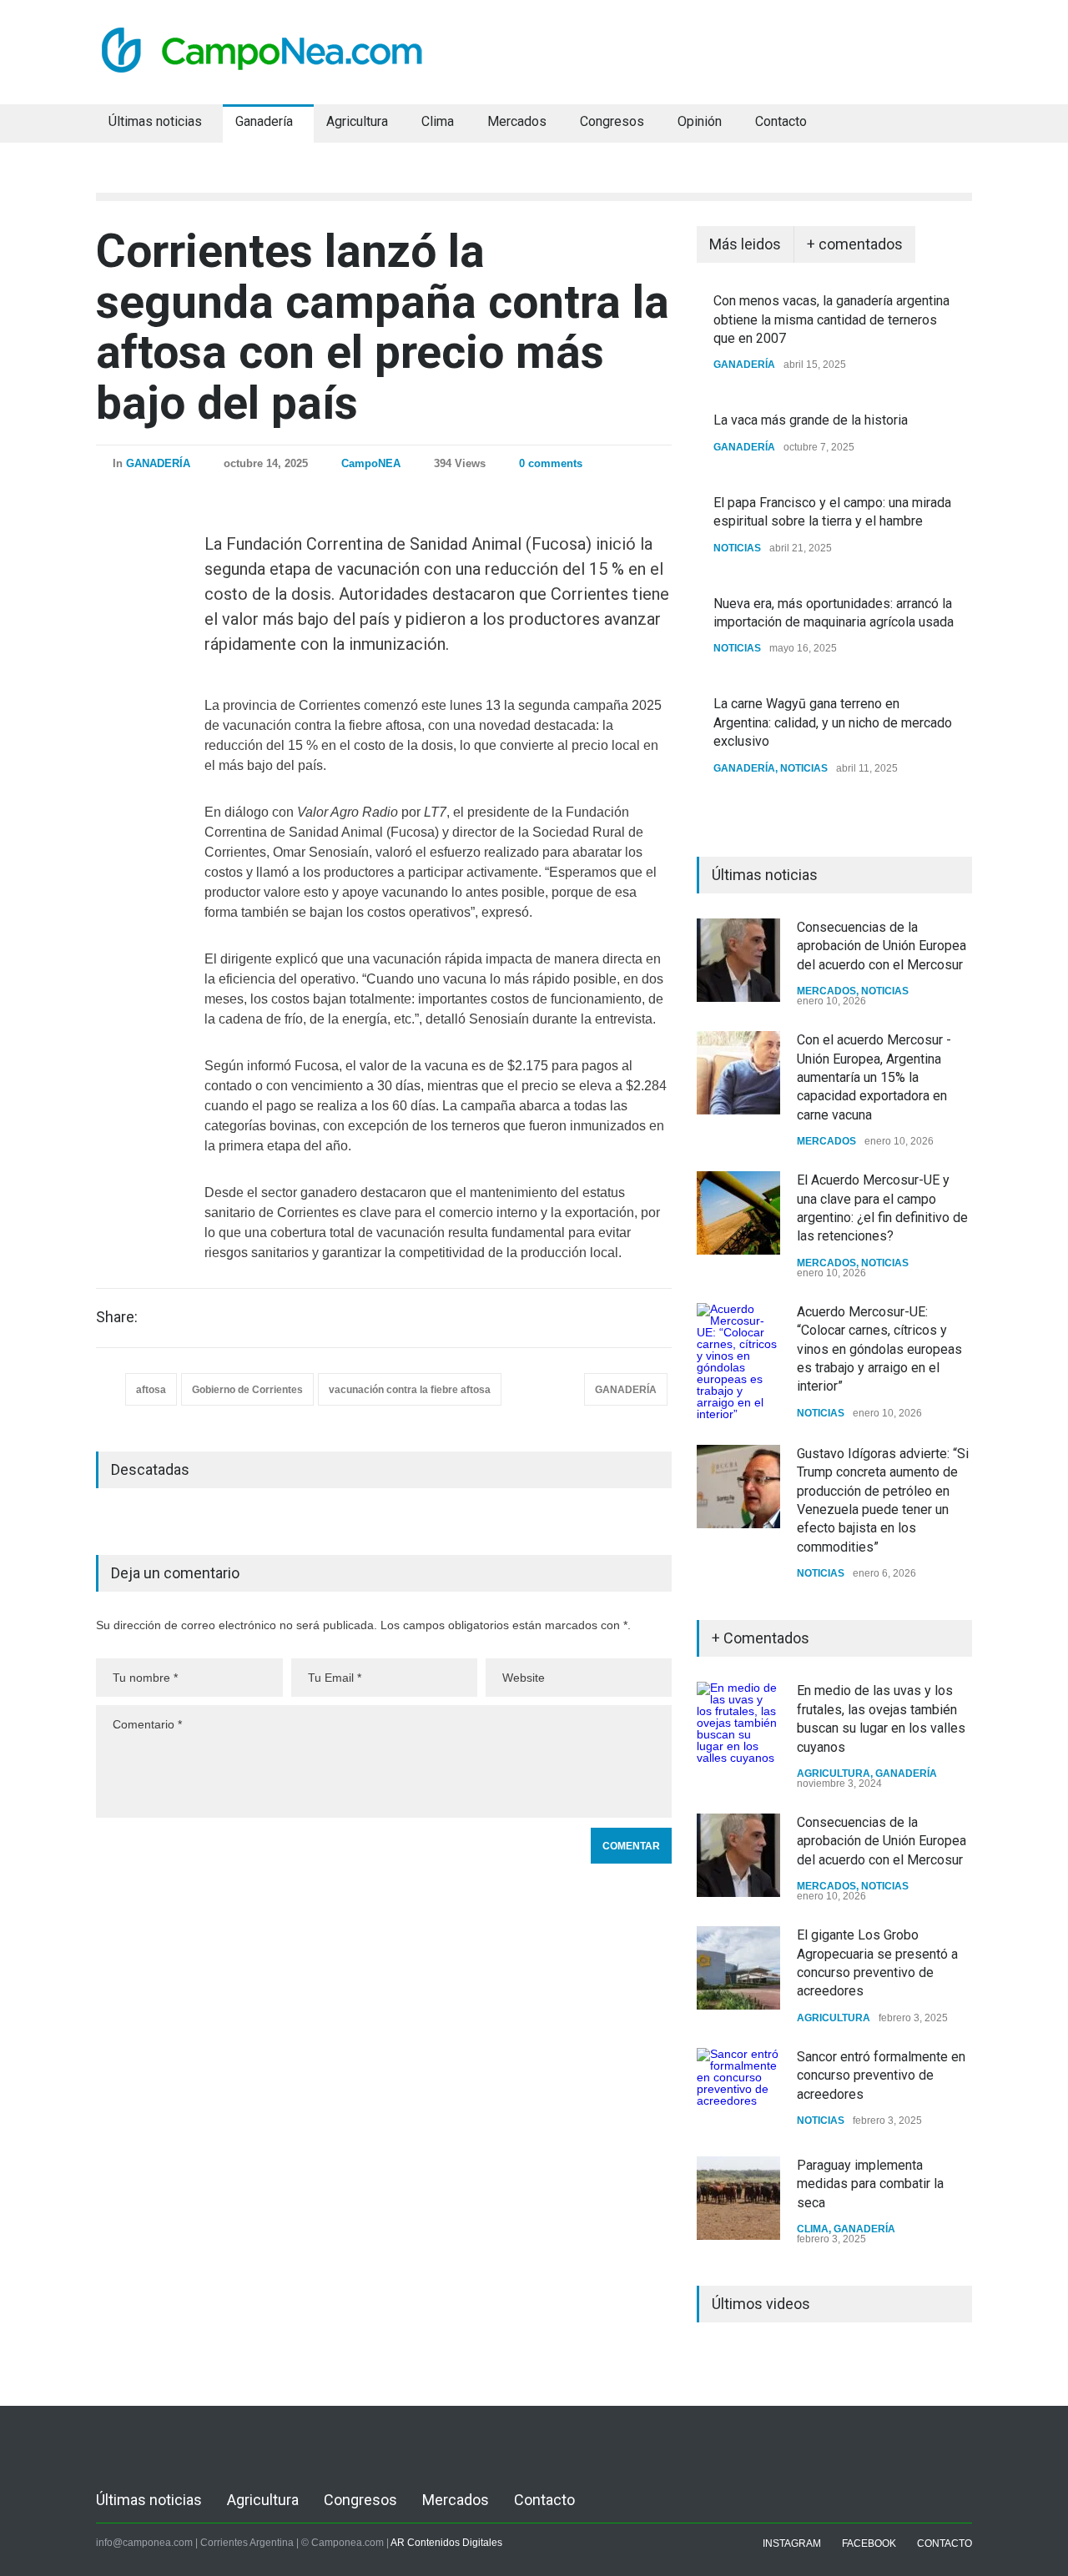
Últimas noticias (155, 121)
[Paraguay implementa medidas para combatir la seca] (738, 2198)
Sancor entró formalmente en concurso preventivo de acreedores (881, 2075)
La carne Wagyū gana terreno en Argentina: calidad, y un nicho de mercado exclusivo (833, 722)
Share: (117, 1317)
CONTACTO (945, 2543)
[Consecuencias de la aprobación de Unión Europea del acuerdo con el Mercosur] (738, 960)
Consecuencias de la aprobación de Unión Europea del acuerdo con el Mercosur (882, 946)
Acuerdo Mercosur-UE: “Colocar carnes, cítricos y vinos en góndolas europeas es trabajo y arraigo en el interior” (879, 1349)
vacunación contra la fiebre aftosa (410, 1390)
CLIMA (813, 2229)
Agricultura (357, 121)
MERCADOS (826, 991)
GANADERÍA (158, 463)
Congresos (612, 121)
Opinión (700, 121)
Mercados (517, 121)
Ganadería (264, 121)
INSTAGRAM (792, 2543)
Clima (438, 121)
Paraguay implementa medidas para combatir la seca (870, 2184)
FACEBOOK (869, 2543)
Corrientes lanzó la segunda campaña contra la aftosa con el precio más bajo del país (383, 327)
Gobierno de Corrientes (247, 1390)
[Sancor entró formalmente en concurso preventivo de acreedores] (738, 2090)
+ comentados (855, 244)
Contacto (781, 121)
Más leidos (745, 244)
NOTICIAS (737, 548)
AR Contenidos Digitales (446, 2543)
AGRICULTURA (834, 1774)
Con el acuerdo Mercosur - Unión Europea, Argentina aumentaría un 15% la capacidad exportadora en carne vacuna (874, 1077)
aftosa (151, 1390)
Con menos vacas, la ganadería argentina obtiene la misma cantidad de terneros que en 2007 (831, 319)
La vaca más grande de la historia (811, 420)
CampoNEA (371, 463)
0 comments (551, 463)
